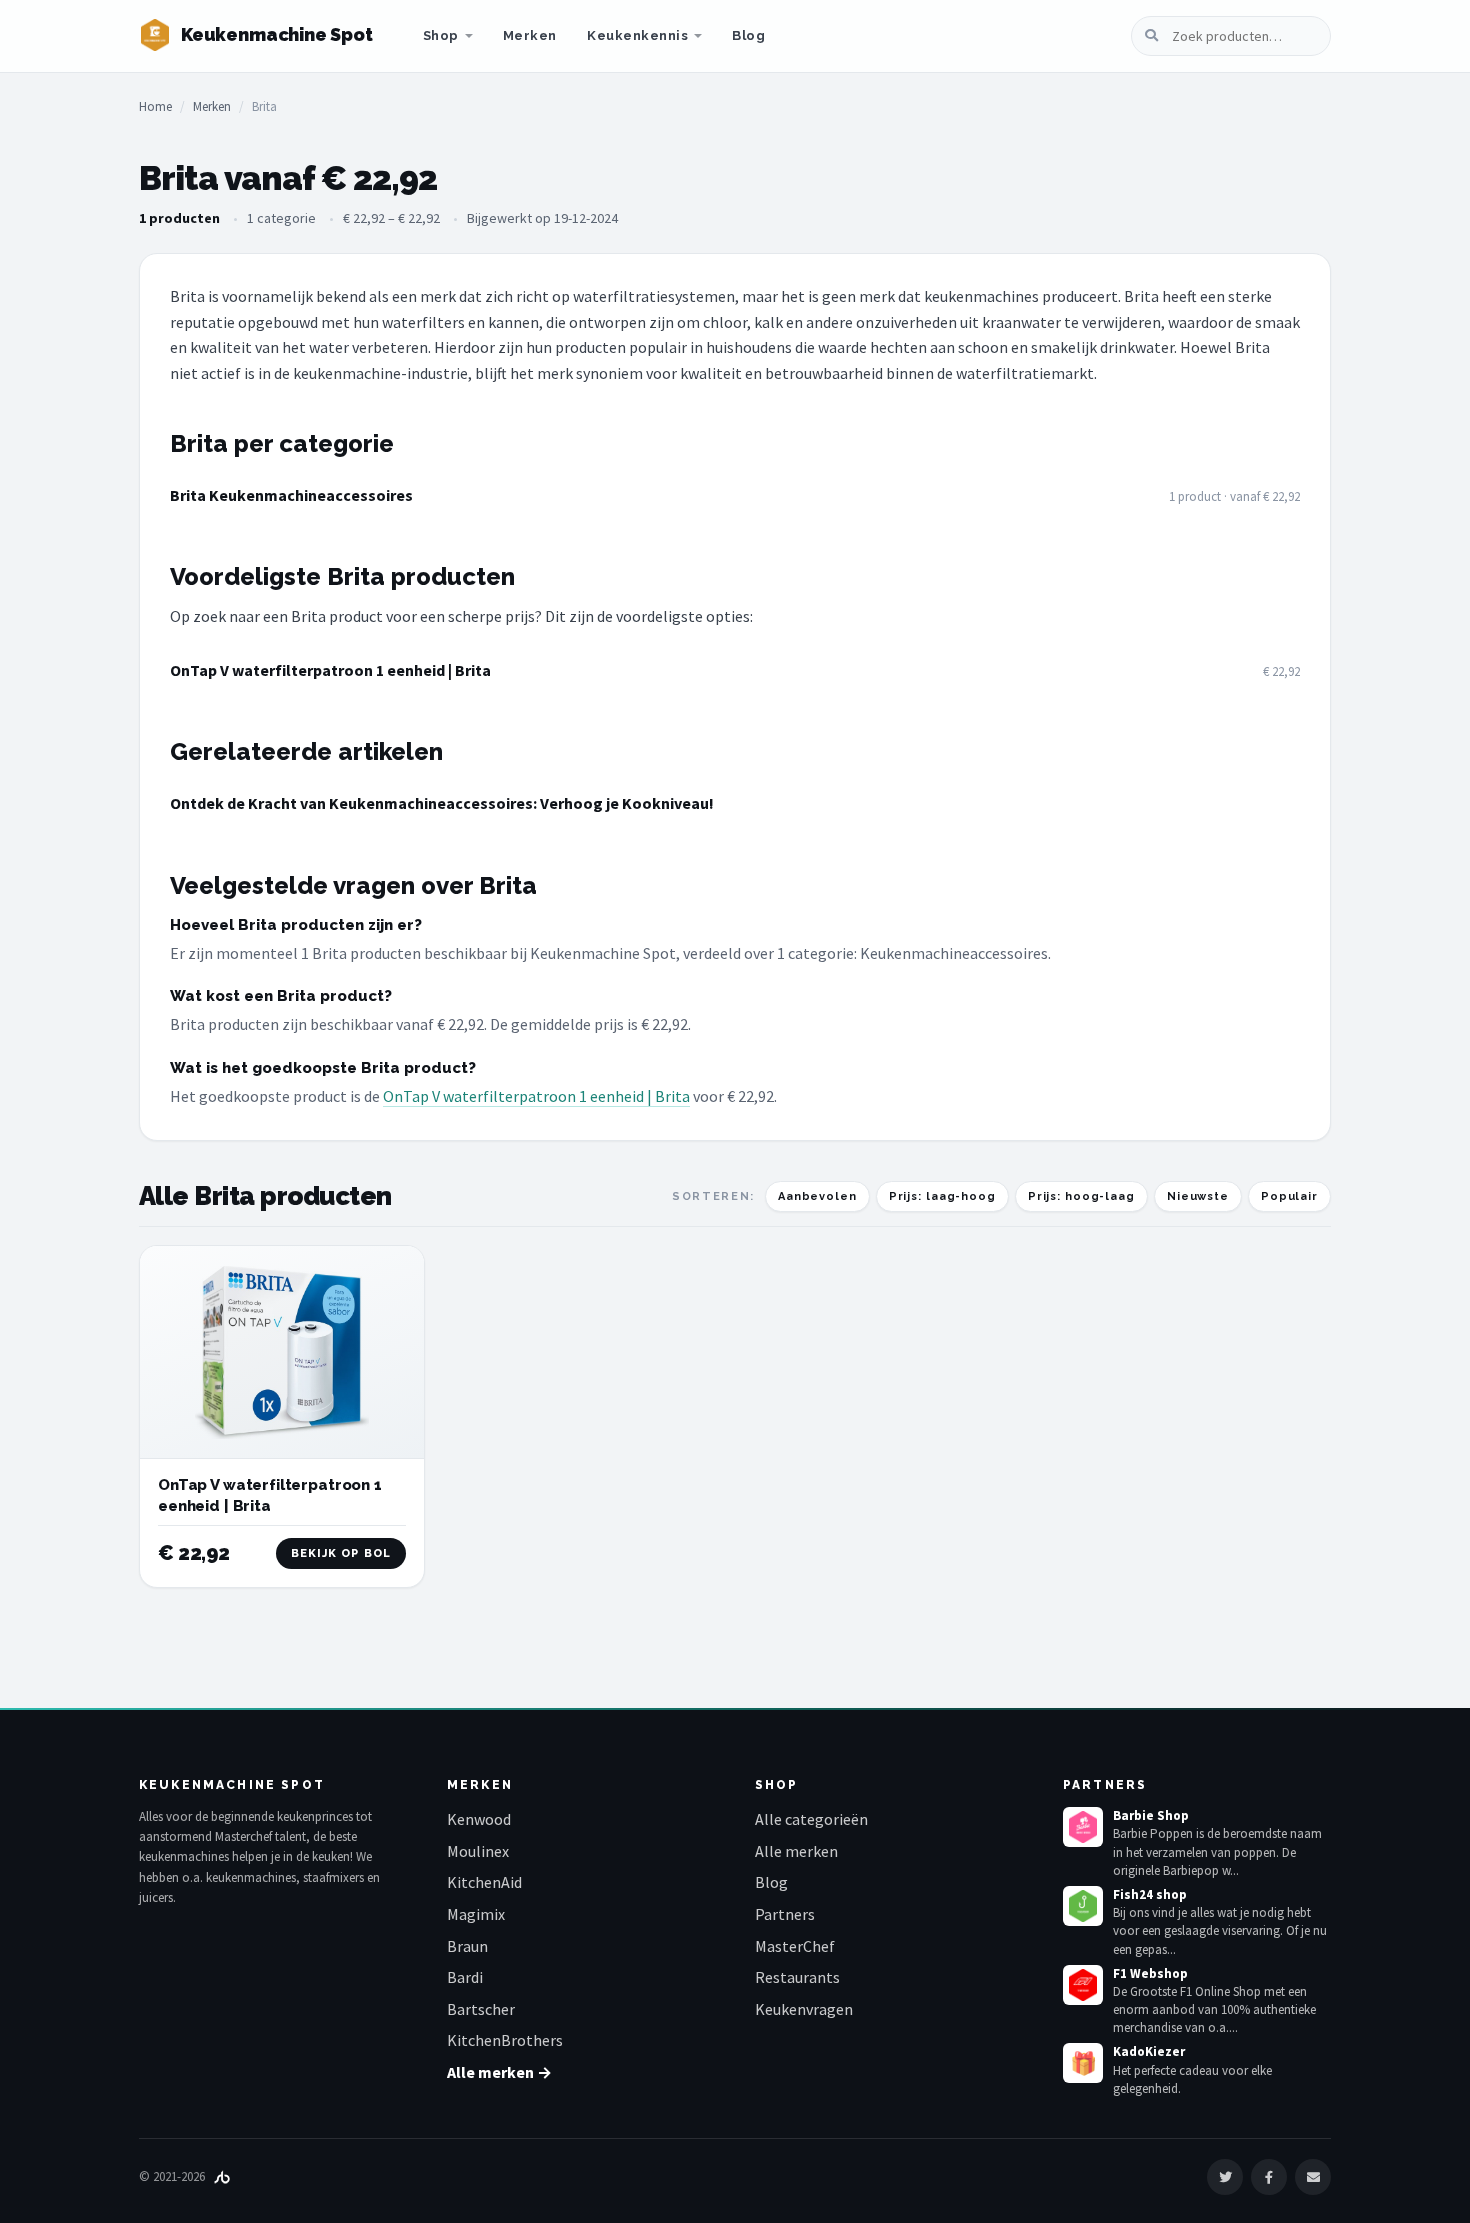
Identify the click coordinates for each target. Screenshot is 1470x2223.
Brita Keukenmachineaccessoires (291, 495)
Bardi (465, 1977)
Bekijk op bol (341, 1553)
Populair (1289, 1196)
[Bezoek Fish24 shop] (1083, 1906)
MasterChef (795, 1946)
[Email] (1313, 2177)
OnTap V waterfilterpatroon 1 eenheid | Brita (330, 670)
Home (155, 106)
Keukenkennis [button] (637, 35)
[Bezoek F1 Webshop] (1083, 1985)
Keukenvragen (804, 2009)
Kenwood (479, 1819)
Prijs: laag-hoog (942, 1196)
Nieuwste (1198, 1196)
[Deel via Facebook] (1269, 2177)
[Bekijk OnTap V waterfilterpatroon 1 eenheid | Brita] (282, 1352)
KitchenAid (484, 1882)
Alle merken (796, 1851)
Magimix (476, 1914)
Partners (785, 1914)
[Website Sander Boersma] (222, 2176)
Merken (530, 35)
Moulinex (478, 1851)
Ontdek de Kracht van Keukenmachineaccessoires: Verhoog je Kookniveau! (442, 803)
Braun (467, 1946)
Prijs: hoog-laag (1081, 1196)
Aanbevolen (817, 1196)
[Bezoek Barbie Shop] (1083, 1827)
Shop (441, 35)
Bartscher (481, 2009)
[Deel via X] (1225, 2177)
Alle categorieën (811, 1819)
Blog (748, 35)
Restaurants (797, 1977)
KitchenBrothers (505, 2040)
